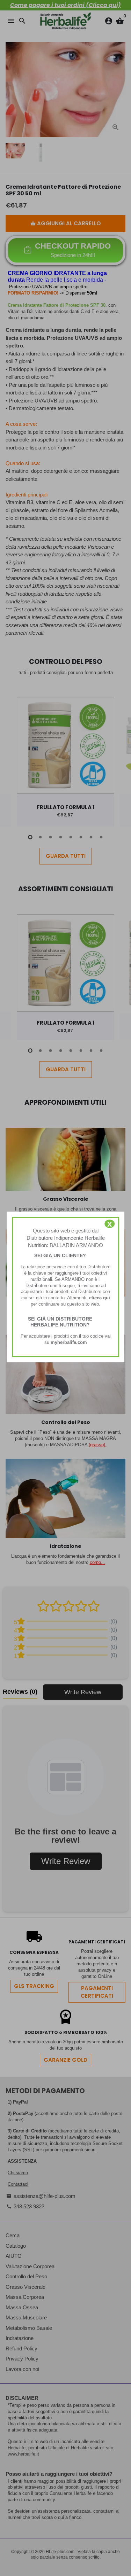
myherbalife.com (69, 1342)
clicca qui (100, 1298)
